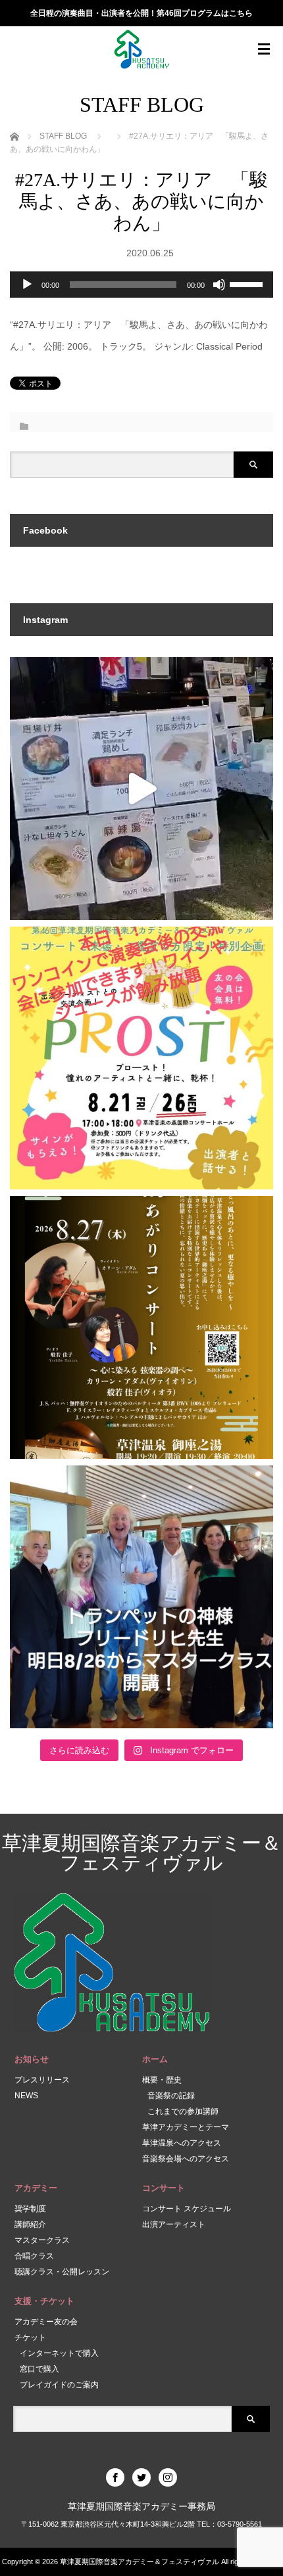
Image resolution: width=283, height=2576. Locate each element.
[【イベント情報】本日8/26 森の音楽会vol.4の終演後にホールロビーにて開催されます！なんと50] (141, 1058)
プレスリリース (42, 2080)
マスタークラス (42, 2240)
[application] (141, 285)
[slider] (248, 283)
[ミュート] (219, 285)
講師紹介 (30, 2224)
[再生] (27, 285)
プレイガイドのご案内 (59, 2385)
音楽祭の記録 (171, 2096)
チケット (30, 2337)
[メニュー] (264, 49)
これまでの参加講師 (183, 2111)
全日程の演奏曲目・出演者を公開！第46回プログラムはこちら (141, 13)
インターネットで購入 (59, 2353)
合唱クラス (34, 2256)
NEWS (26, 2096)
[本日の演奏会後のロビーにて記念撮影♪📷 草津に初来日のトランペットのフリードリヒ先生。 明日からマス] (141, 1597)
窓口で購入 (39, 2369)
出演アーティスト (174, 2224)
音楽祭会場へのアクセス (186, 2159)
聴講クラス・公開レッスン (62, 2272)
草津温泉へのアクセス (182, 2143)
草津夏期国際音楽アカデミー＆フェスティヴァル (141, 1853)
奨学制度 (30, 2209)
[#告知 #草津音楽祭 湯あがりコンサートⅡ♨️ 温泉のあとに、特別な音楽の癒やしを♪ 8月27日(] (141, 1327)
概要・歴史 (162, 2080)
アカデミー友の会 (46, 2322)
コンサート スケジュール (187, 2209)
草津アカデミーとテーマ (186, 2127)
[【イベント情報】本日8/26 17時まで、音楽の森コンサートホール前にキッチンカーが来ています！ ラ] (141, 789)
